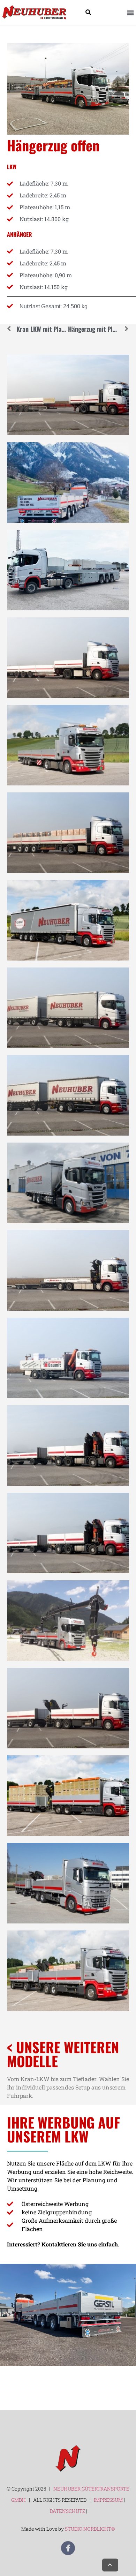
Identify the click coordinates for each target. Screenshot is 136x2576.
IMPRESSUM (108, 2500)
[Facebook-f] (68, 2548)
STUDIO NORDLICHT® (90, 2529)
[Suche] (88, 12)
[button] (130, 12)
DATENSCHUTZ (68, 2511)
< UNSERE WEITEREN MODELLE (63, 2054)
